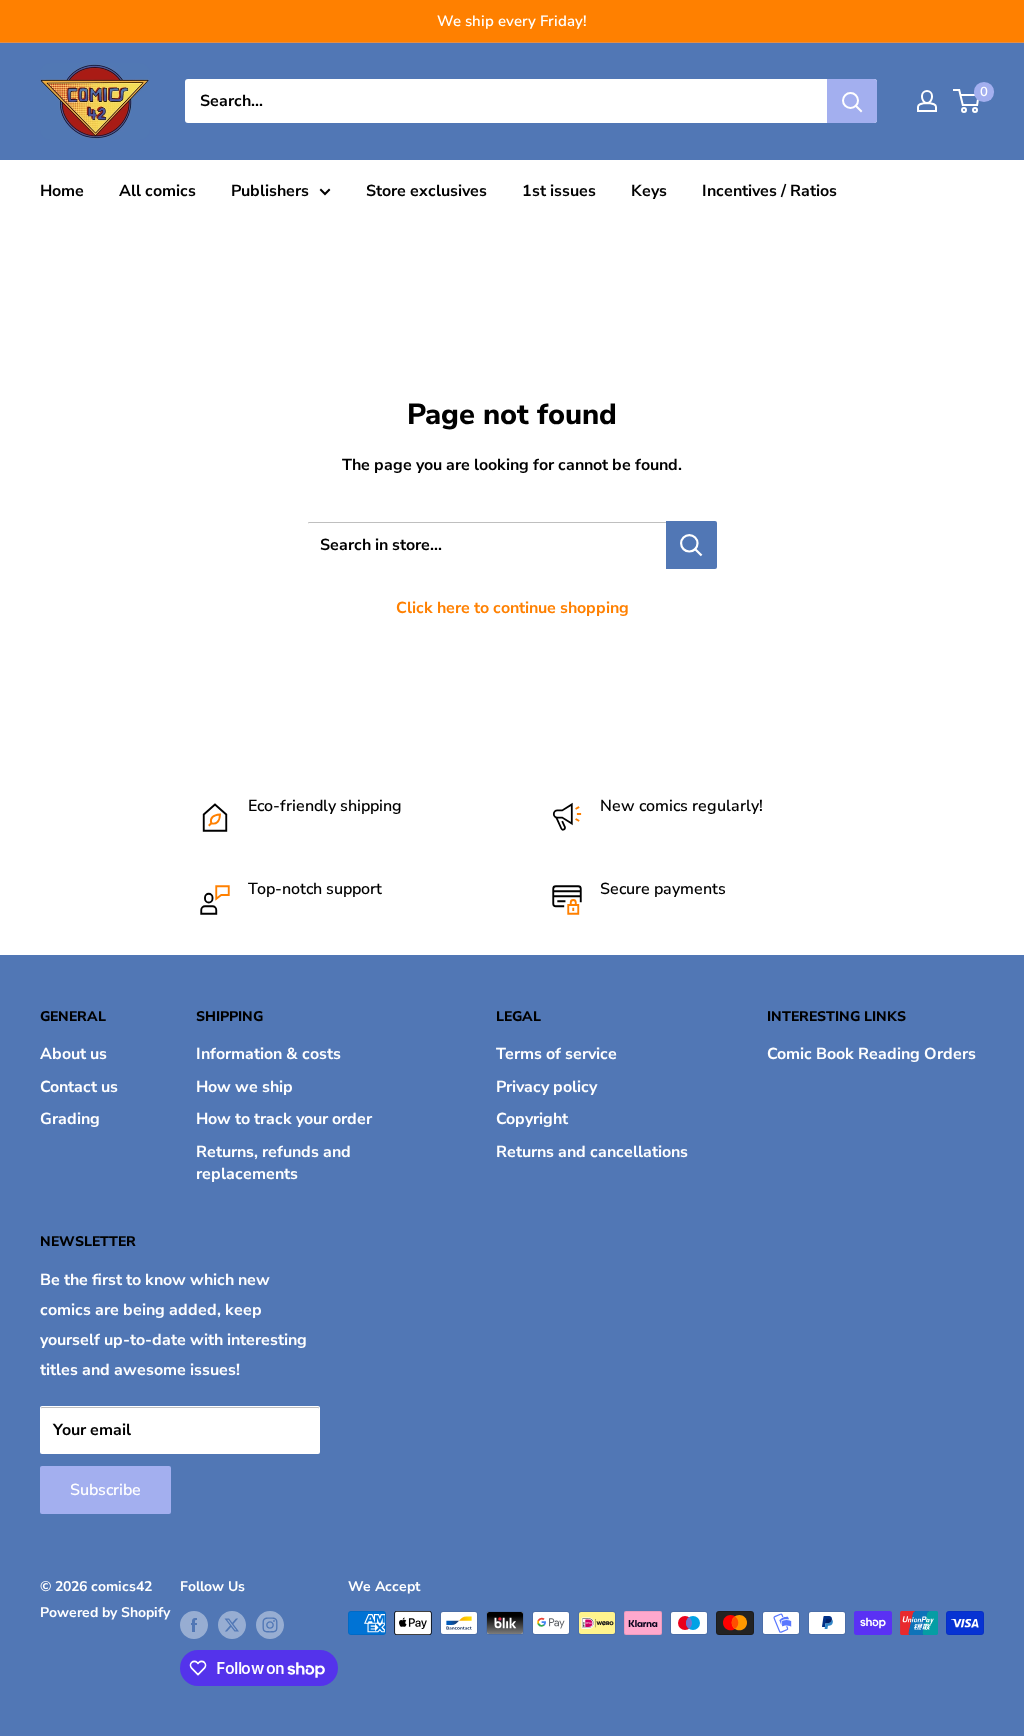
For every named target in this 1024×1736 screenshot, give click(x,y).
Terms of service (556, 1054)
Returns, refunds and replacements (273, 1163)
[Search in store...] (691, 545)
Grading (70, 1119)
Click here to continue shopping (512, 608)
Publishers (270, 191)
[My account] (927, 101)
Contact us (79, 1087)
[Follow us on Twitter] (232, 1625)
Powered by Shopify (105, 1612)
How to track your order (284, 1119)
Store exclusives (426, 191)
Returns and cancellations (592, 1152)
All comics (157, 191)
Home (62, 191)
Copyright (532, 1119)
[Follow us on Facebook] (194, 1625)
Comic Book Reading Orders (871, 1054)
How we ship (244, 1087)
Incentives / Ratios (769, 191)
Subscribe (105, 1490)
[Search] (852, 101)
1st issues (559, 191)
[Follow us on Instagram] (270, 1625)
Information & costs (268, 1054)
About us (73, 1054)
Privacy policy (546, 1087)
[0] (967, 101)
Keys (649, 191)
